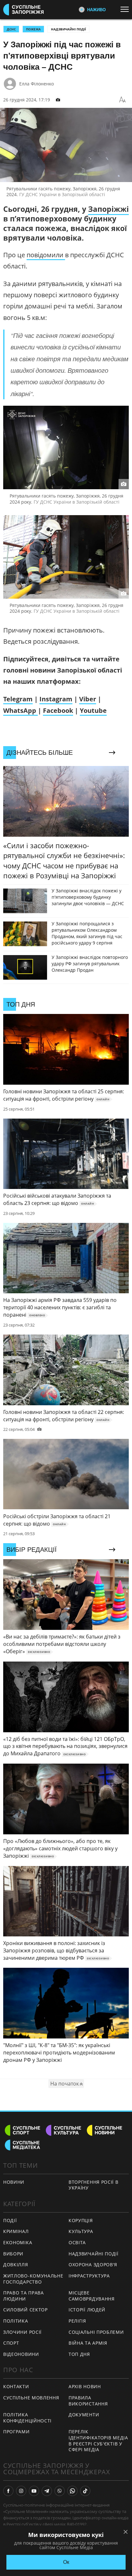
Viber (88, 699)
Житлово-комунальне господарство (33, 2279)
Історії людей (87, 2310)
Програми (16, 2432)
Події (10, 2220)
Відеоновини (21, 2354)
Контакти (16, 2386)
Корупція (81, 2220)
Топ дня (79, 2354)
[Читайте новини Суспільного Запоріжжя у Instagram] (21, 2491)
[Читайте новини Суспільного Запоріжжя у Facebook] (8, 2491)
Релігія (77, 2321)
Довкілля (16, 2265)
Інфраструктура (89, 2276)
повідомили (46, 255)
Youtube (93, 710)
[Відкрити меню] (126, 9)
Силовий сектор (25, 2310)
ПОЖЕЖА (33, 29)
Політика (16, 2321)
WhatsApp (21, 710)
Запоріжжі (108, 209)
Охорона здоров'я (93, 2265)
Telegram (18, 699)
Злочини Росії (22, 2332)
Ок (66, 2562)
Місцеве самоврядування (92, 2296)
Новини (14, 2182)
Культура (81, 2231)
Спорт (11, 2343)
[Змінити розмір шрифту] (122, 100)
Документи (84, 2415)
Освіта (77, 2242)
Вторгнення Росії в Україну (94, 2185)
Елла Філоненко (37, 84)
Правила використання (88, 2401)
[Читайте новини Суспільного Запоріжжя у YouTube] (34, 2491)
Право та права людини (24, 2296)
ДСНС (11, 29)
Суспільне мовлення (31, 2398)
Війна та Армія (88, 2343)
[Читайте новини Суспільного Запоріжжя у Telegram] (47, 2491)
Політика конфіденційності (27, 2418)
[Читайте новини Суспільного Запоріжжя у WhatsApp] (72, 2491)
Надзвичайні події (68, 29)
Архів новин (85, 2386)
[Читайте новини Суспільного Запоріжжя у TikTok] (85, 2491)
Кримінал (16, 2231)
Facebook (58, 710)
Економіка (18, 2242)
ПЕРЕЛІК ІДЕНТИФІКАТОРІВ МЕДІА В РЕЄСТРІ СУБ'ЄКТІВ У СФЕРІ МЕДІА (98, 2440)
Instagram (56, 699)
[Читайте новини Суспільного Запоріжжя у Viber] (60, 2491)
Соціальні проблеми (96, 2332)
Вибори (13, 2254)
